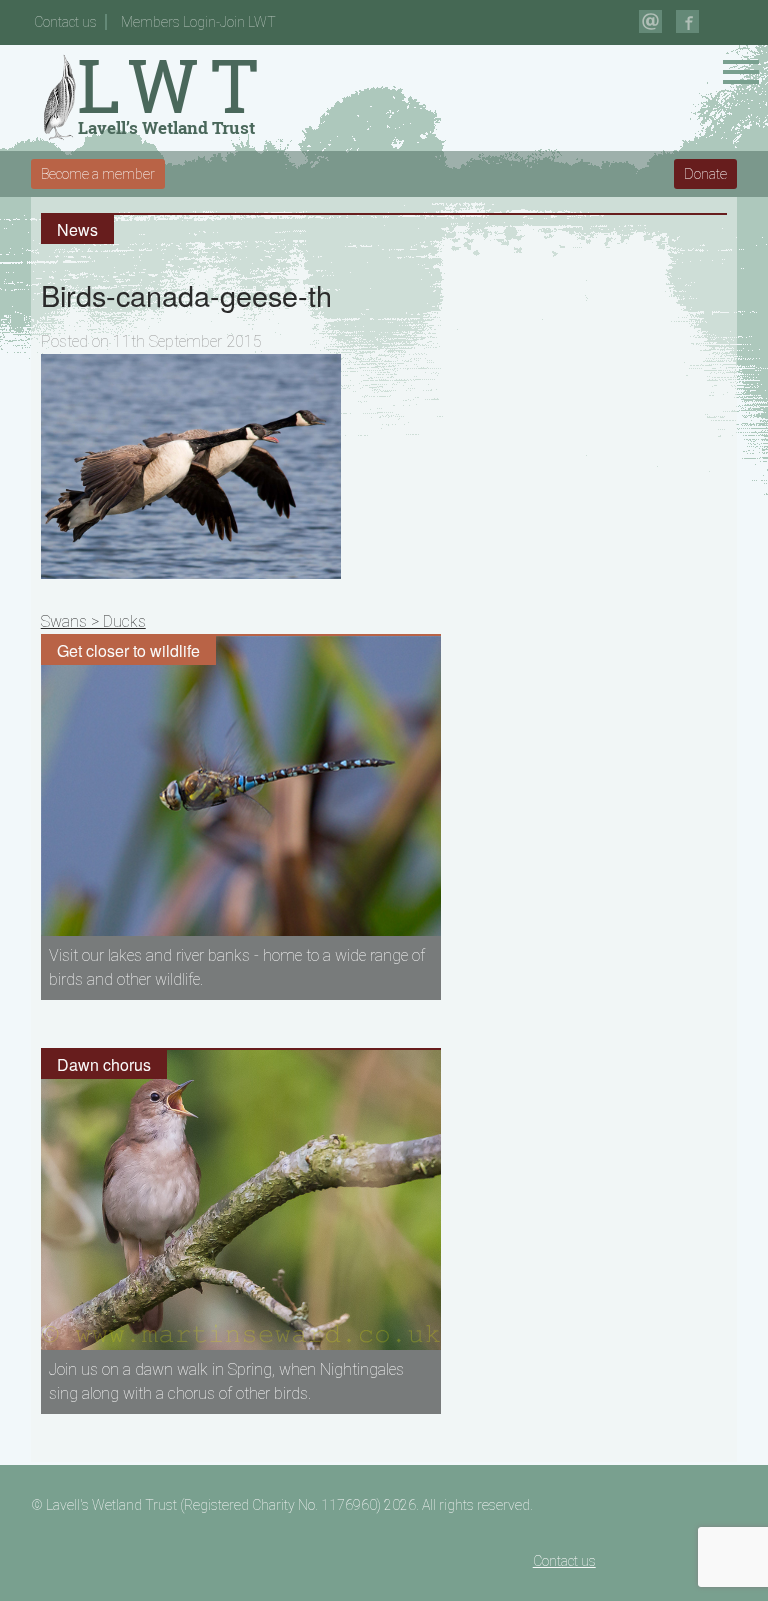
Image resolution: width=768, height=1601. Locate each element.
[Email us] (650, 21)
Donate (705, 174)
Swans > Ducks (93, 621)
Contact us (65, 22)
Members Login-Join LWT (198, 22)
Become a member (98, 174)
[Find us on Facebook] (687, 21)
